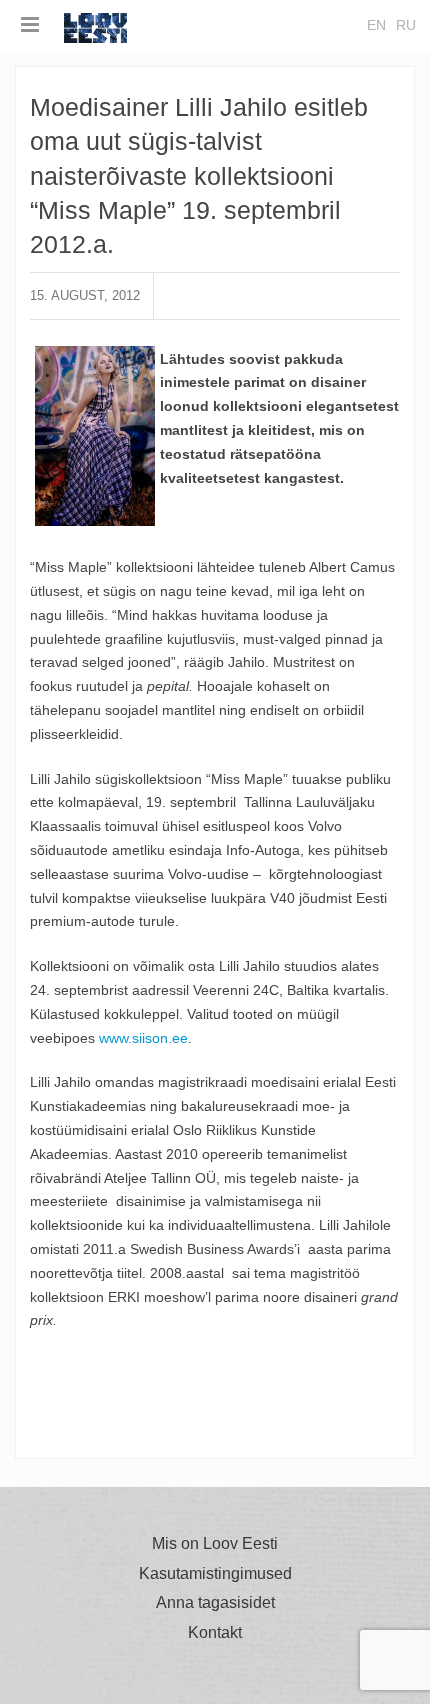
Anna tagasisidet (215, 1603)
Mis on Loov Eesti (215, 1544)
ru (406, 25)
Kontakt (215, 1633)
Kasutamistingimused (215, 1574)
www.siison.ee (143, 1038)
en (376, 25)
